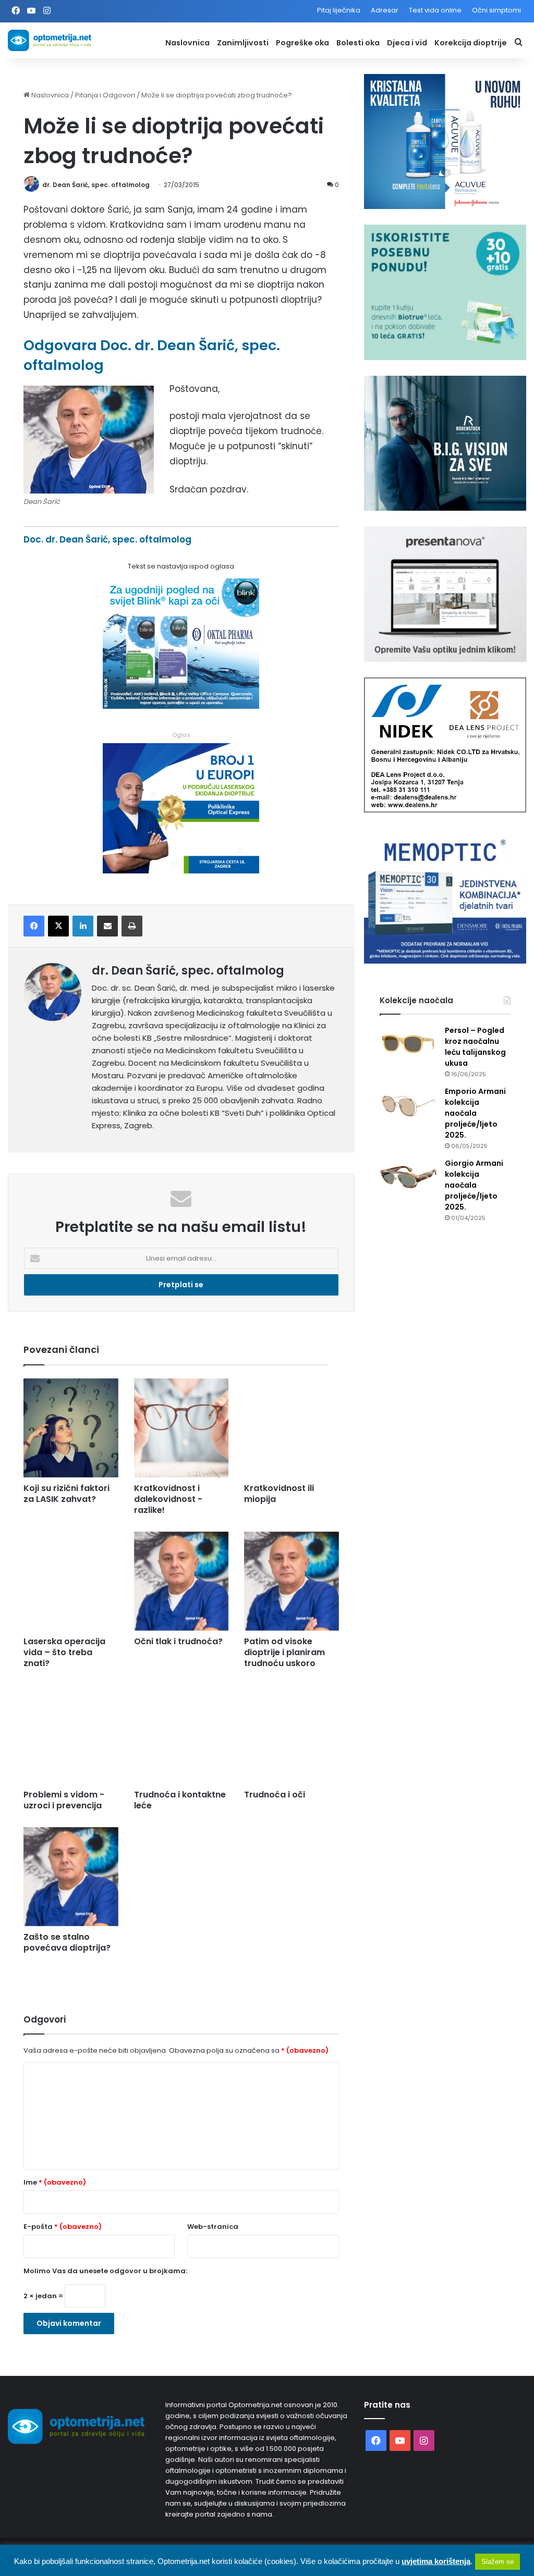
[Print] (132, 926)
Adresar (385, 10)
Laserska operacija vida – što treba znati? (64, 1652)
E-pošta (63, 2227)
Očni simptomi (496, 10)
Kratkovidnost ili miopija (279, 1494)
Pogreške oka (302, 43)
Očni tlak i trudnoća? (178, 1641)
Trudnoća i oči (275, 1795)
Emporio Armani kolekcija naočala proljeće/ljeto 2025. (475, 1113)
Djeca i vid (407, 43)
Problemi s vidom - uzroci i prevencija (64, 1800)
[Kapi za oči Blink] (181, 706)
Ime (55, 2182)
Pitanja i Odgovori (105, 95)
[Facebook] (34, 926)
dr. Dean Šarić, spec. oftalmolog (96, 185)
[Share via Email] (107, 926)
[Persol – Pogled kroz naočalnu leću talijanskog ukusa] (408, 1045)
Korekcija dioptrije (471, 43)
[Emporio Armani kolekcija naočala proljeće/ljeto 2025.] (408, 1106)
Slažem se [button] (497, 2562)
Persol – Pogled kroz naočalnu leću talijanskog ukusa (475, 1047)
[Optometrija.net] (50, 40)
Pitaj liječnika (339, 10)
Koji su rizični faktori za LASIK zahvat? (66, 1494)
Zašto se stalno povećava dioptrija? (67, 1942)
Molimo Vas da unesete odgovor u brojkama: (105, 2271)
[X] (58, 926)
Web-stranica (213, 2227)
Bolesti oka (358, 43)
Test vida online (435, 10)
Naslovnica (187, 43)
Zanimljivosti (243, 43)
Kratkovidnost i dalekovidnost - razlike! (168, 1499)
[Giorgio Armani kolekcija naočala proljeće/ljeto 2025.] (408, 1178)
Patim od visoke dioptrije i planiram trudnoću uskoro (284, 1652)
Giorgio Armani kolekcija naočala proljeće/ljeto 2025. (474, 1185)
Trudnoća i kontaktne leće (180, 1800)
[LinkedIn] (83, 926)
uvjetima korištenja (436, 2561)
